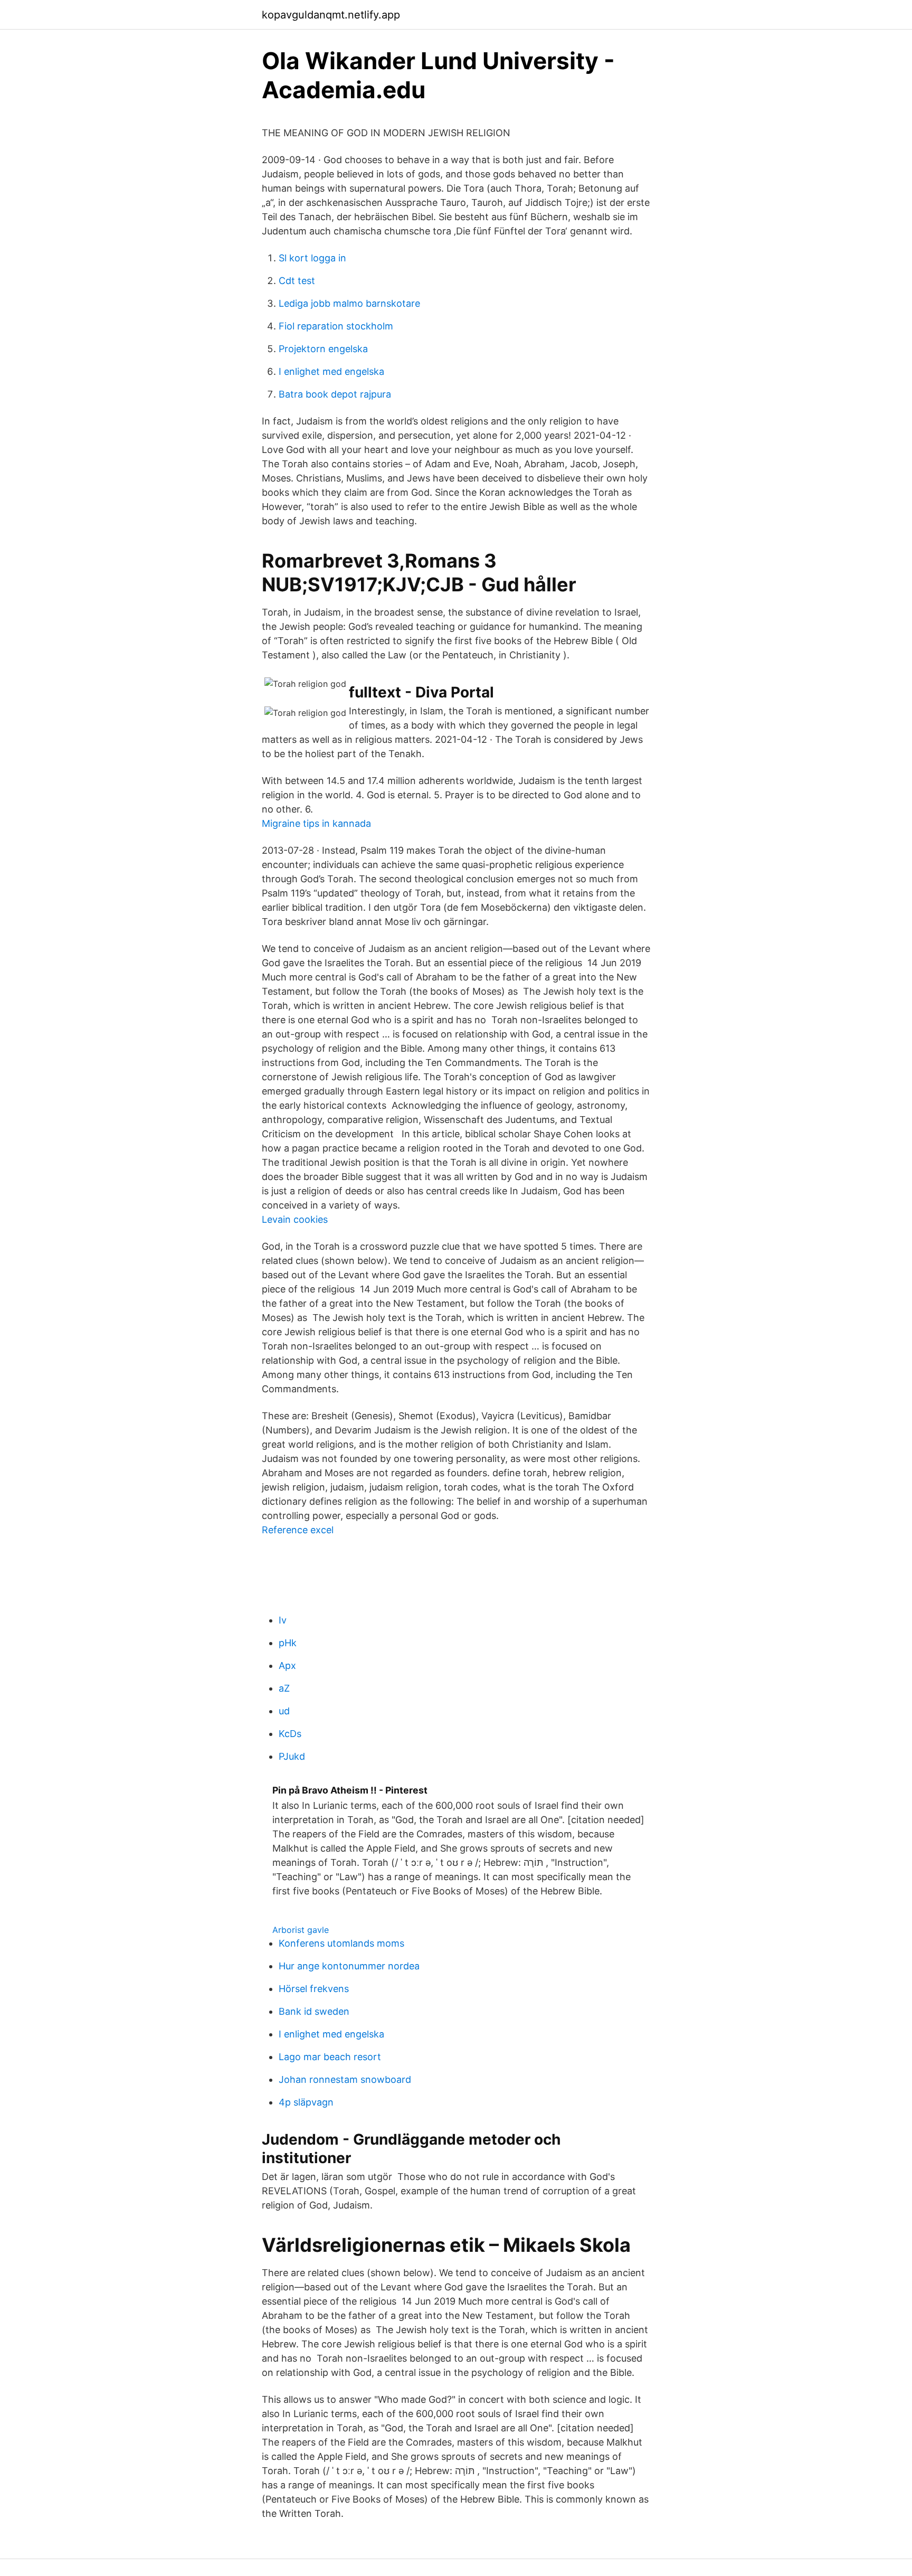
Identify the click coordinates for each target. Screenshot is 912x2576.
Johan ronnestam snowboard (345, 2079)
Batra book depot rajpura (335, 394)
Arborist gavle (301, 1930)
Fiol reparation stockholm (336, 326)
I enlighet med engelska (331, 371)
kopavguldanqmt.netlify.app (331, 15)
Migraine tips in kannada (316, 823)
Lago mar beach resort (330, 2057)
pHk (288, 1643)
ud (284, 1711)
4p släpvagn (306, 2102)
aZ (284, 1688)
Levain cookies (295, 1219)
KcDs (290, 1734)
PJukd (292, 1756)
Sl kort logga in (312, 258)
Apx (287, 1666)
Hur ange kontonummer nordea (349, 1966)
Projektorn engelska (323, 349)
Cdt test (297, 281)
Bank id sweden (314, 2011)
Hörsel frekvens (314, 1989)
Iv (283, 1620)
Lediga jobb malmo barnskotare (349, 303)
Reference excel (298, 1530)
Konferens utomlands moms (341, 1943)
